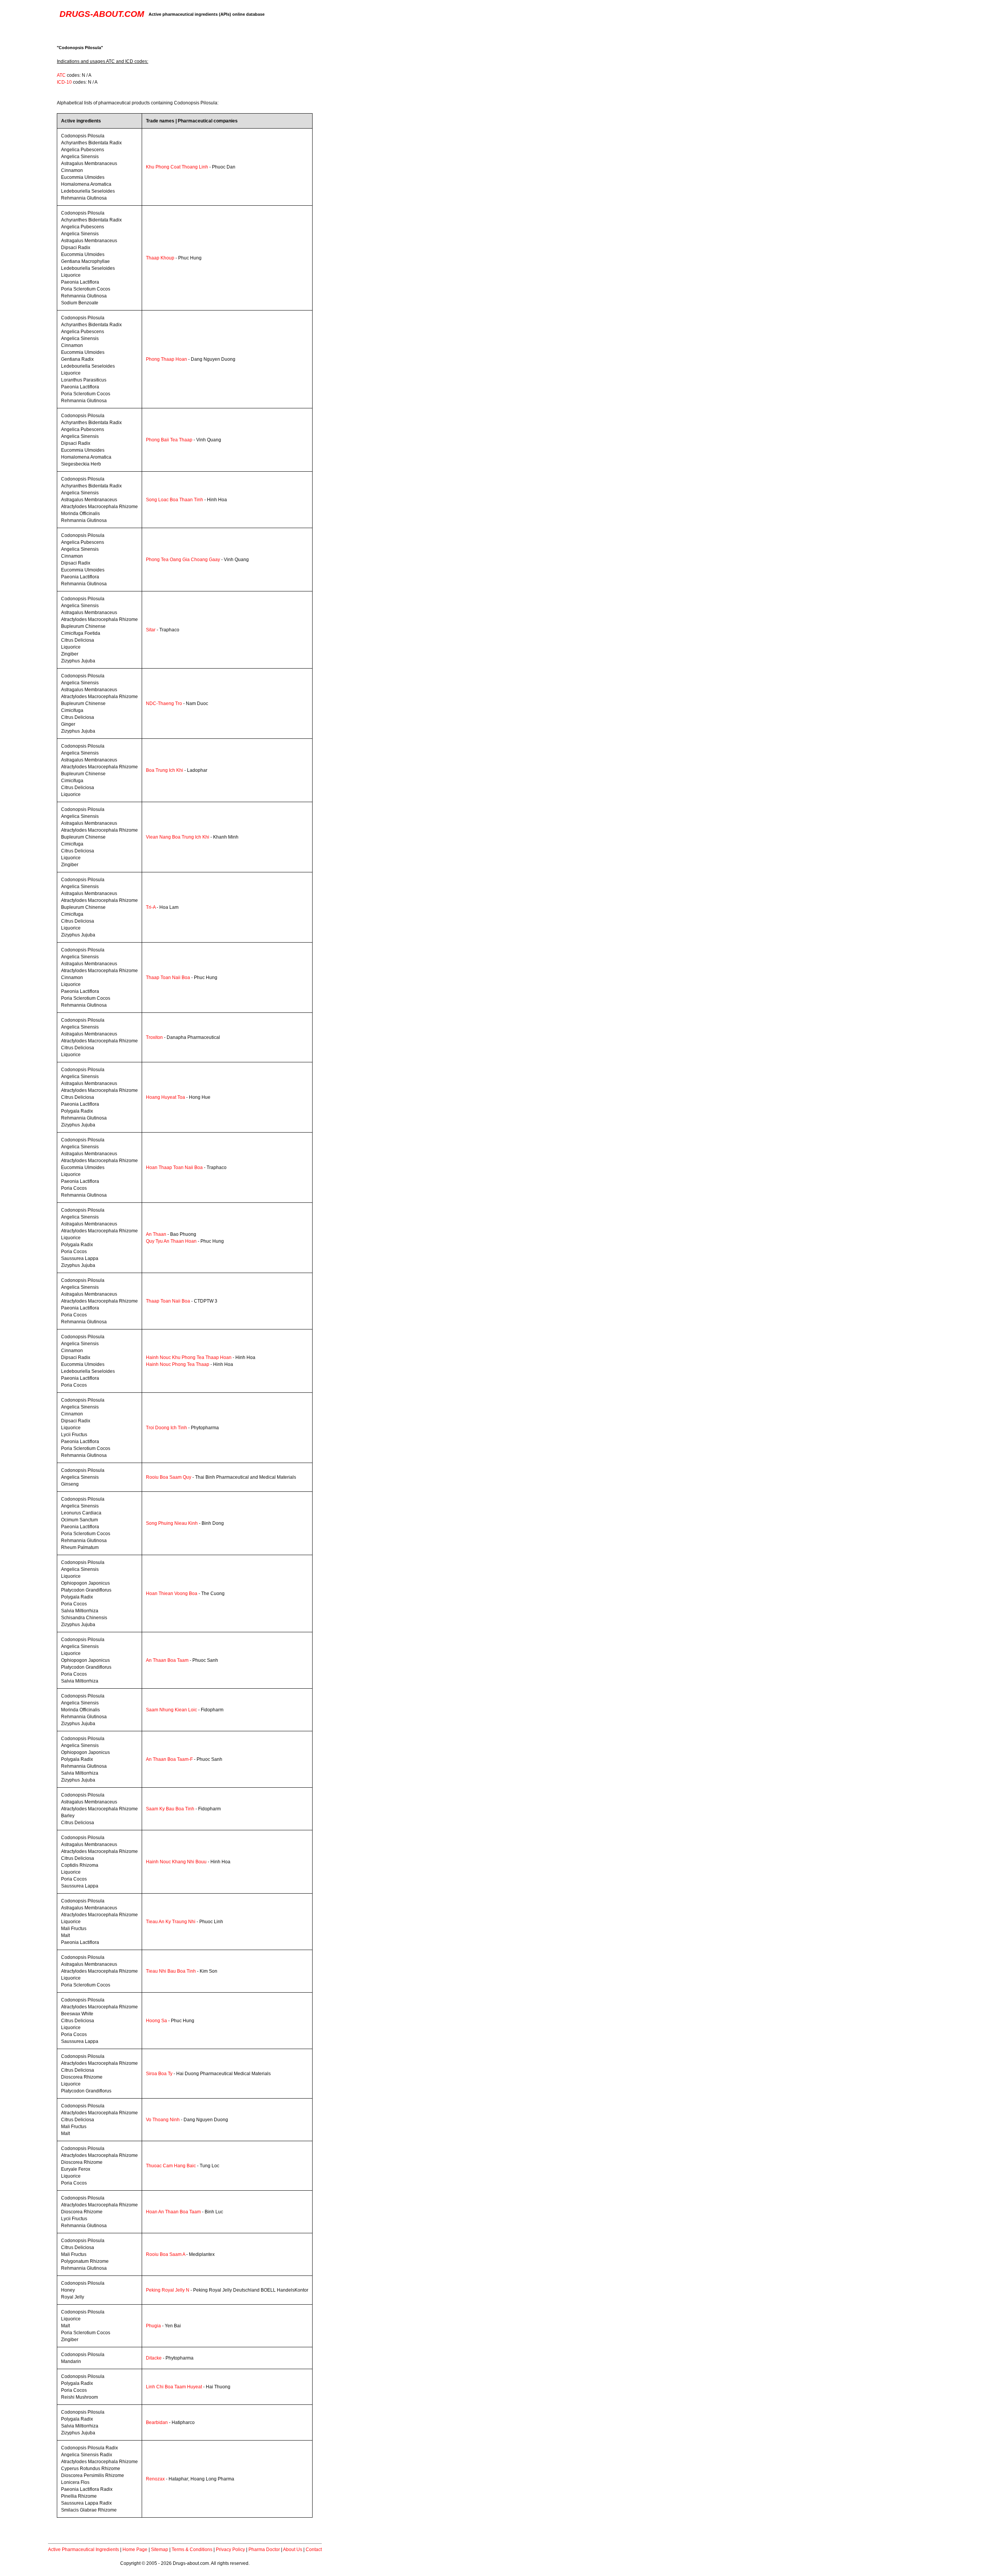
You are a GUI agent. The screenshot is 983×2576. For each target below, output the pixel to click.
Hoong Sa (156, 2021)
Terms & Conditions (192, 2550)
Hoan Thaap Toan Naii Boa (174, 1167)
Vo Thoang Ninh (163, 2120)
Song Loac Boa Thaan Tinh (175, 500)
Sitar (151, 630)
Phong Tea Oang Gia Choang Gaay (183, 560)
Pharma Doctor (264, 2550)
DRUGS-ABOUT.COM (102, 14)
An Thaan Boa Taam (167, 1660)
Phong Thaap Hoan (166, 359)
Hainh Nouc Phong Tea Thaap (178, 1364)
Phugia (153, 2326)
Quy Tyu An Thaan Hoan (171, 1241)
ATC (61, 75)
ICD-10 (64, 82)
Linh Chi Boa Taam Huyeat (174, 2387)
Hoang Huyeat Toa (165, 1097)
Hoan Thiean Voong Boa (172, 1593)
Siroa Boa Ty (159, 2074)
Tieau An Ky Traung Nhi (171, 1922)
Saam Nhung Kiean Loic (171, 1710)
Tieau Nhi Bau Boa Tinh (171, 1971)
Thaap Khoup (160, 258)
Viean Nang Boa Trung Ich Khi (178, 837)
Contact (314, 2550)
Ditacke (154, 2358)
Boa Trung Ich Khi (165, 770)
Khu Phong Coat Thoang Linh (177, 167)
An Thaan (156, 1234)
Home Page (135, 2550)
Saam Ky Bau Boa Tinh (170, 1809)
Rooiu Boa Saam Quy (169, 1477)
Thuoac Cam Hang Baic (171, 2166)
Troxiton (154, 1037)
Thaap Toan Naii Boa (168, 978)
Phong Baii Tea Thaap (169, 440)
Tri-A (151, 907)
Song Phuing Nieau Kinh (172, 1523)
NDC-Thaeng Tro (164, 703)
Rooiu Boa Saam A (165, 2254)
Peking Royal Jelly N (168, 2290)
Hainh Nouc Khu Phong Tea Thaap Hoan (189, 1357)
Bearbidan (157, 2422)
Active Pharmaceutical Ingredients (84, 2550)
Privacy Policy (230, 2550)
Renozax (155, 2479)
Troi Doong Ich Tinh (166, 1428)
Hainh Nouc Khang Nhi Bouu (176, 1862)
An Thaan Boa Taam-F (169, 1759)
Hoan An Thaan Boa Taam (173, 2212)
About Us (293, 2550)
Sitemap (160, 2550)
